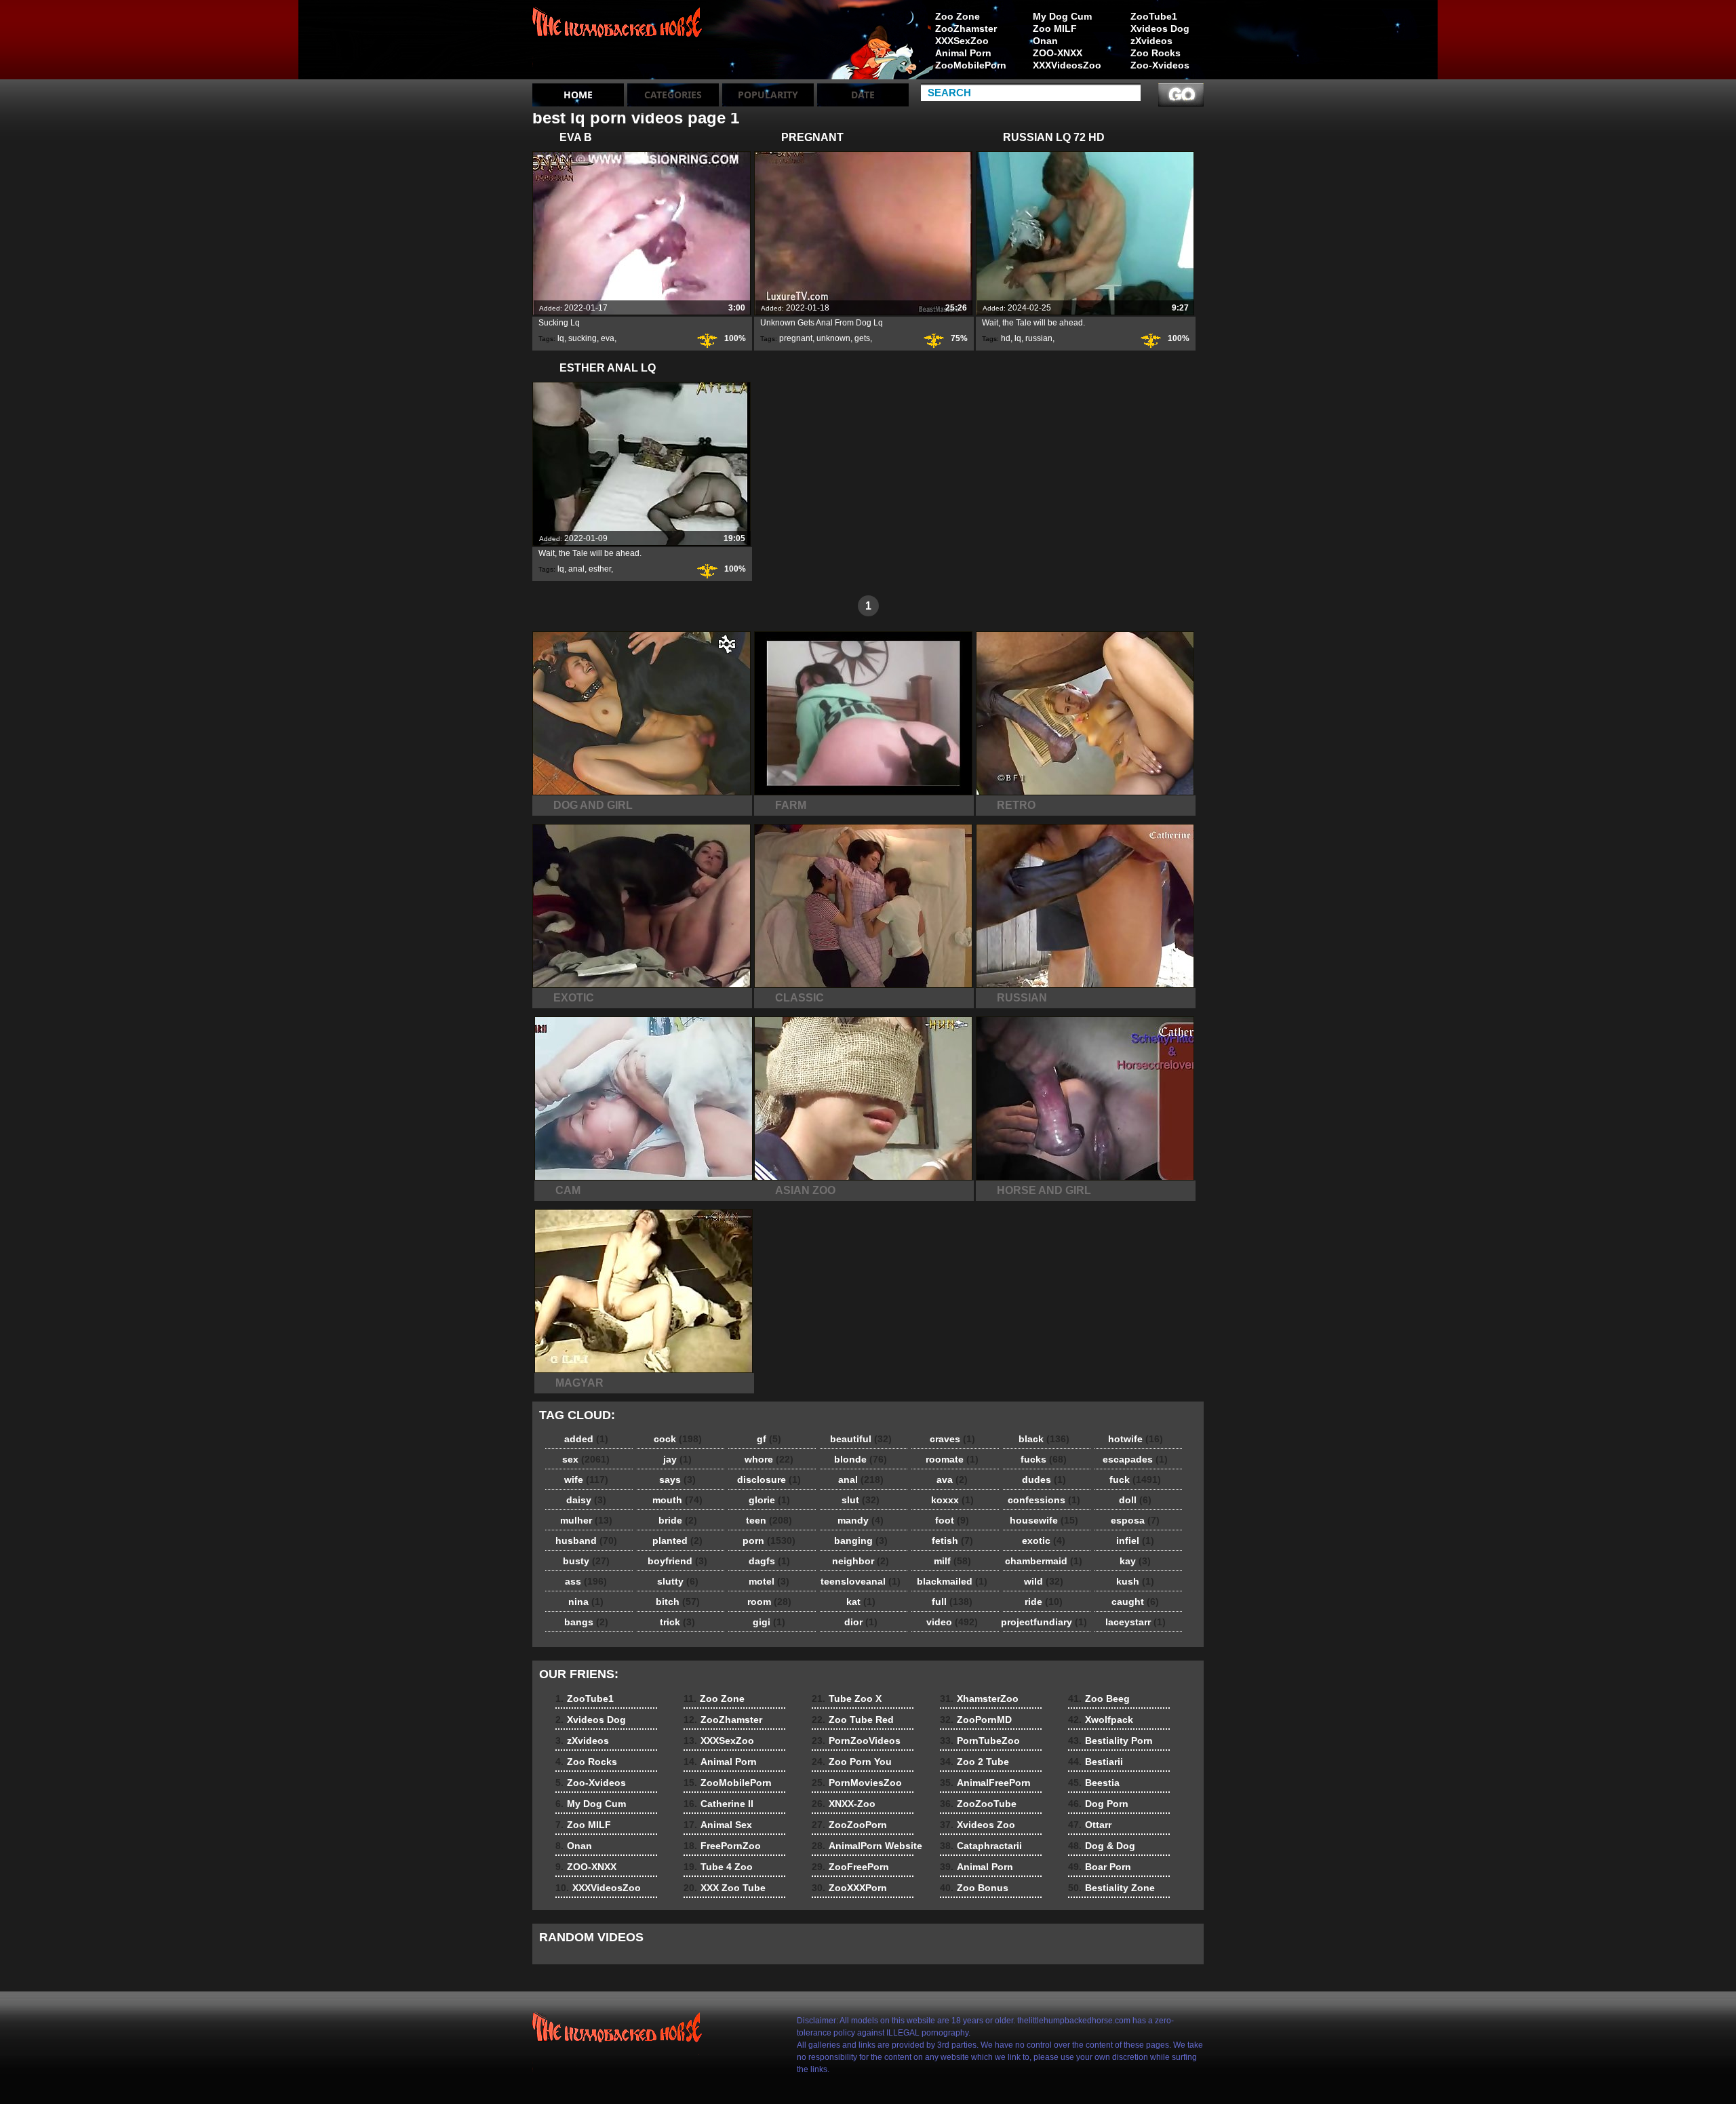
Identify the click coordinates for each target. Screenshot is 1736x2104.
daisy (586, 1500)
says (677, 1480)
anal (576, 569)
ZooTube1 (1154, 16)
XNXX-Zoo (844, 1804)
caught (1135, 1602)
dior (861, 1622)
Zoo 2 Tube (974, 1762)
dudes (1044, 1480)
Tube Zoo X (847, 1699)
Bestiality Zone (1111, 1888)
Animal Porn (963, 53)
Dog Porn (1098, 1804)
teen (769, 1520)
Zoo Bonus (974, 1888)
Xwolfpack (1101, 1720)
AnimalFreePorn (985, 1783)
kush (1135, 1581)
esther (600, 569)
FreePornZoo (722, 1846)
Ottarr (1090, 1825)
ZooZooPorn (849, 1825)
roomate (952, 1459)
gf (769, 1439)
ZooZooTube (978, 1804)
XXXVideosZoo (1067, 65)
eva (608, 338)
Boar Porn (1100, 1867)
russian (1039, 338)
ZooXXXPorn (849, 1888)
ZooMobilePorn (971, 65)
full (952, 1602)
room (769, 1602)
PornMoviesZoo (857, 1783)
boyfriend (677, 1561)
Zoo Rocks (1156, 53)
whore (769, 1459)
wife (586, 1480)
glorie (769, 1500)
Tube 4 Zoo (718, 1867)
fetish (952, 1541)
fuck (1135, 1480)
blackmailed (952, 1581)
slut (861, 1500)
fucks (1044, 1459)
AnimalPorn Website (867, 1846)
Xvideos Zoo (978, 1825)
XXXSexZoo (962, 41)
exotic (1044, 1541)
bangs (586, 1622)
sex (586, 1459)
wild (1044, 1581)
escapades (1135, 1459)
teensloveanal (861, 1581)
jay (677, 1459)
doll (1135, 1500)
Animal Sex (718, 1825)
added (586, 1439)
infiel (1135, 1541)
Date (863, 95)
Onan (1045, 41)
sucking (583, 338)
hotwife (1136, 1439)
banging (861, 1541)
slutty (678, 1581)
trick (677, 1622)
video (952, 1622)
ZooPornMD (976, 1720)
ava (952, 1480)
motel (769, 1581)
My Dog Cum (1062, 16)
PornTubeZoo (980, 1741)
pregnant (796, 338)
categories (673, 95)
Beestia (1094, 1783)
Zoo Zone (958, 16)
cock (678, 1439)
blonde (861, 1459)
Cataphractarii (981, 1846)
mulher (586, 1520)
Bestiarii (1096, 1762)
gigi (769, 1622)
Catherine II (718, 1804)
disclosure (769, 1480)
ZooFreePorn (850, 1867)
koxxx (952, 1500)
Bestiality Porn (1110, 1741)
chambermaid (1044, 1561)
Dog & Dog (1102, 1846)
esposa (1135, 1520)
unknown (833, 338)
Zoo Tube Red (853, 1720)
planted (677, 1541)
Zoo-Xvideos (1160, 65)
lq (561, 338)
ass (586, 1581)
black (1044, 1439)
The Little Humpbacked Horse (618, 43)
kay (1135, 1561)
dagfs (769, 1561)
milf (952, 1561)
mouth (677, 1500)
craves (952, 1439)
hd (1006, 338)
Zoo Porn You (852, 1762)
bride (678, 1520)
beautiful (861, 1439)
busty (586, 1561)
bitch (678, 1602)
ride (1044, 1602)
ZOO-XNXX (1058, 53)
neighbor (861, 1561)
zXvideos (1151, 41)
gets (862, 338)
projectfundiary (1044, 1622)
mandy (861, 1520)
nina (586, 1602)
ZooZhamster (966, 28)
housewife (1044, 1520)
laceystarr (1136, 1622)
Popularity (768, 95)
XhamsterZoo (979, 1699)
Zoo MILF (1055, 28)
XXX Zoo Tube (725, 1888)
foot (952, 1520)
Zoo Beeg (1099, 1699)
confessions (1044, 1500)
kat (861, 1602)
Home (578, 95)
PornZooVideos (856, 1741)
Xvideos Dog (1160, 28)
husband (586, 1541)
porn (769, 1541)
